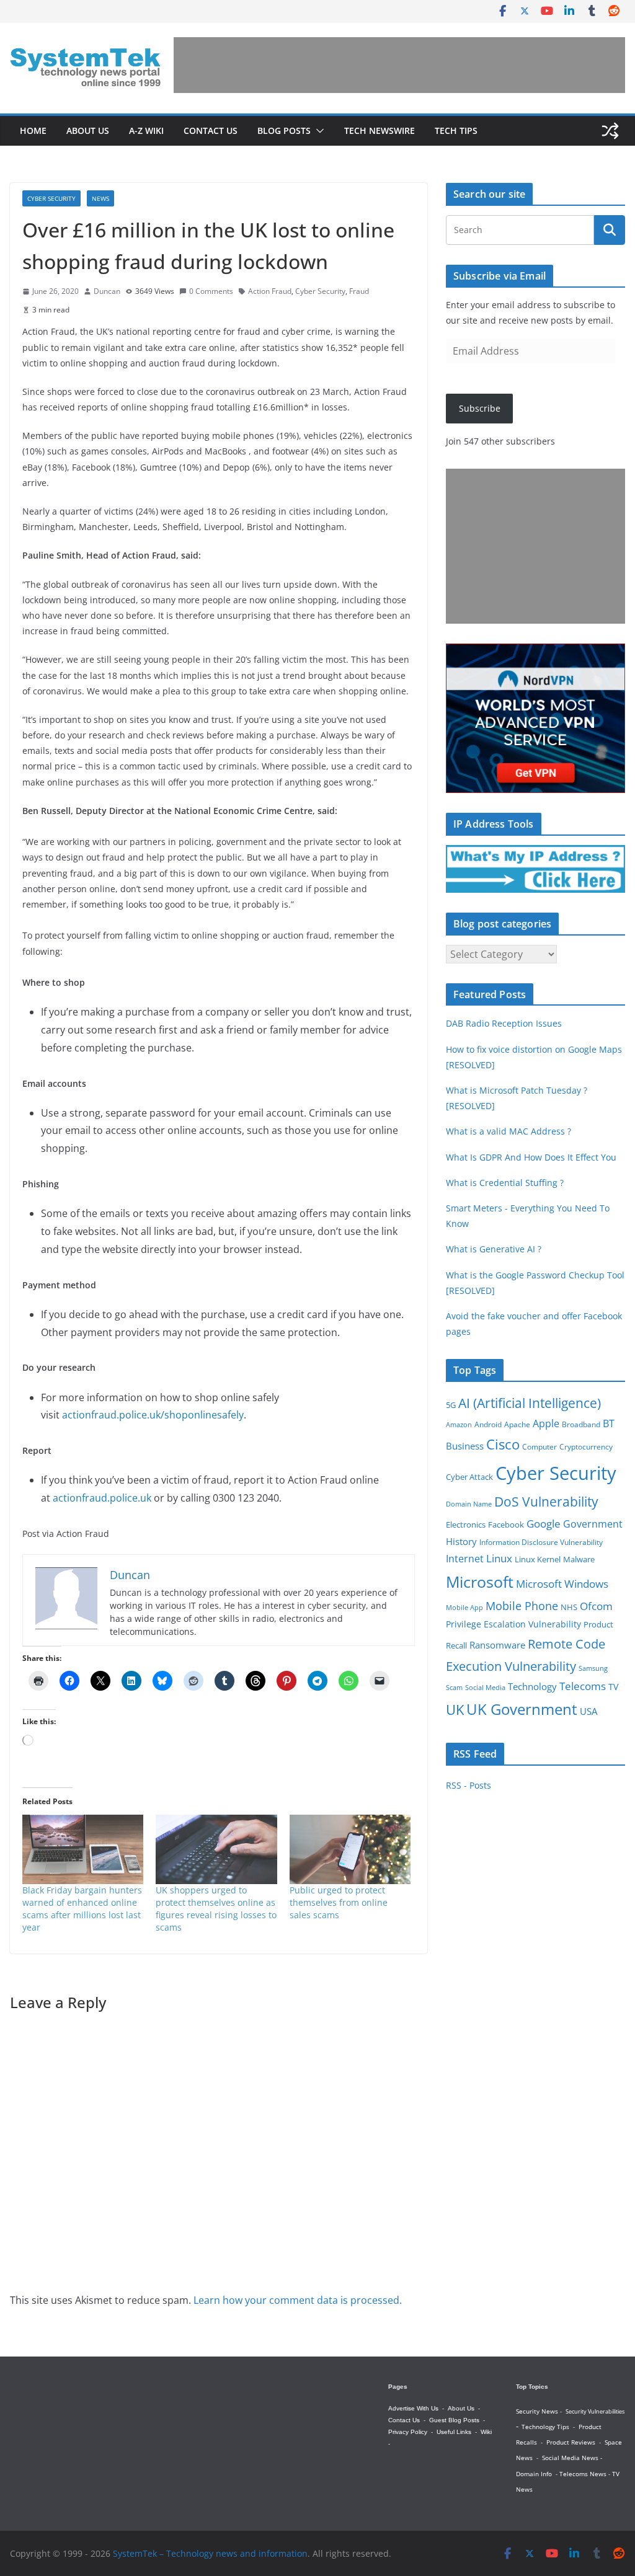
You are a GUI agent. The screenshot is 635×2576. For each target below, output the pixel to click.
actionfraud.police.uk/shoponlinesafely (153, 1415)
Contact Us (211, 131)
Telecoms (583, 1686)
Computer (540, 1447)
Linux (499, 1558)
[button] (317, 131)
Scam (454, 1687)
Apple (546, 1423)
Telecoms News (583, 2474)
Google (544, 1523)
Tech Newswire (380, 131)
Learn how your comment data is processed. (298, 2300)
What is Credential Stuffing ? (505, 1183)
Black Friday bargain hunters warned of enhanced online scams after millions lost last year (82, 1909)
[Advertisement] (399, 65)
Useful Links (454, 2432)
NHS (569, 1607)
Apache (517, 1424)
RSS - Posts (468, 1785)
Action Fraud (270, 291)
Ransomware (497, 1645)
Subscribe (480, 408)
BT (609, 1423)
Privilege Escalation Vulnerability (513, 1624)
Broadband (581, 1424)
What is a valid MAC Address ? (508, 1131)
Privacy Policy (408, 2432)
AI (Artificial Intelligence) (530, 1403)
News (100, 198)
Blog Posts (284, 131)
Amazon (459, 1424)
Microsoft (480, 1582)
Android (488, 1424)
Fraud (359, 291)
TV (613, 1687)
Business (465, 1446)
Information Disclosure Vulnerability (541, 1542)
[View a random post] (610, 131)
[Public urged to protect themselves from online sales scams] (350, 1849)
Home (33, 131)
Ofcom (596, 1606)
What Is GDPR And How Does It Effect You (531, 1157)
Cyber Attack (469, 1477)
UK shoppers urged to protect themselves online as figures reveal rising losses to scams (216, 1909)
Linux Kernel (538, 1560)
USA (588, 1711)
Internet (465, 1559)
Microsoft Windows (562, 1584)
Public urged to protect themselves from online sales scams (339, 1902)
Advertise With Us (413, 2408)
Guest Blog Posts (454, 2420)
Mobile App (464, 1607)
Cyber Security (51, 198)
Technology (532, 1686)
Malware (579, 1559)
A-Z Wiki (146, 131)
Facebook (506, 1525)
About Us (88, 131)
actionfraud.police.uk (102, 1498)
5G (451, 1405)
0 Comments (211, 291)
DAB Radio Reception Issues (504, 1023)
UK (455, 1710)
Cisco (503, 1444)
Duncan (107, 291)
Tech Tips (456, 131)
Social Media (485, 1687)
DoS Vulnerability (546, 1501)
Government (593, 1524)
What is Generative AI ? (494, 1249)
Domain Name (469, 1504)
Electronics (466, 1525)
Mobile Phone (522, 1606)
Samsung (593, 1668)
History (461, 1541)
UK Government (522, 1709)
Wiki (486, 2432)
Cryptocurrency (586, 1447)
